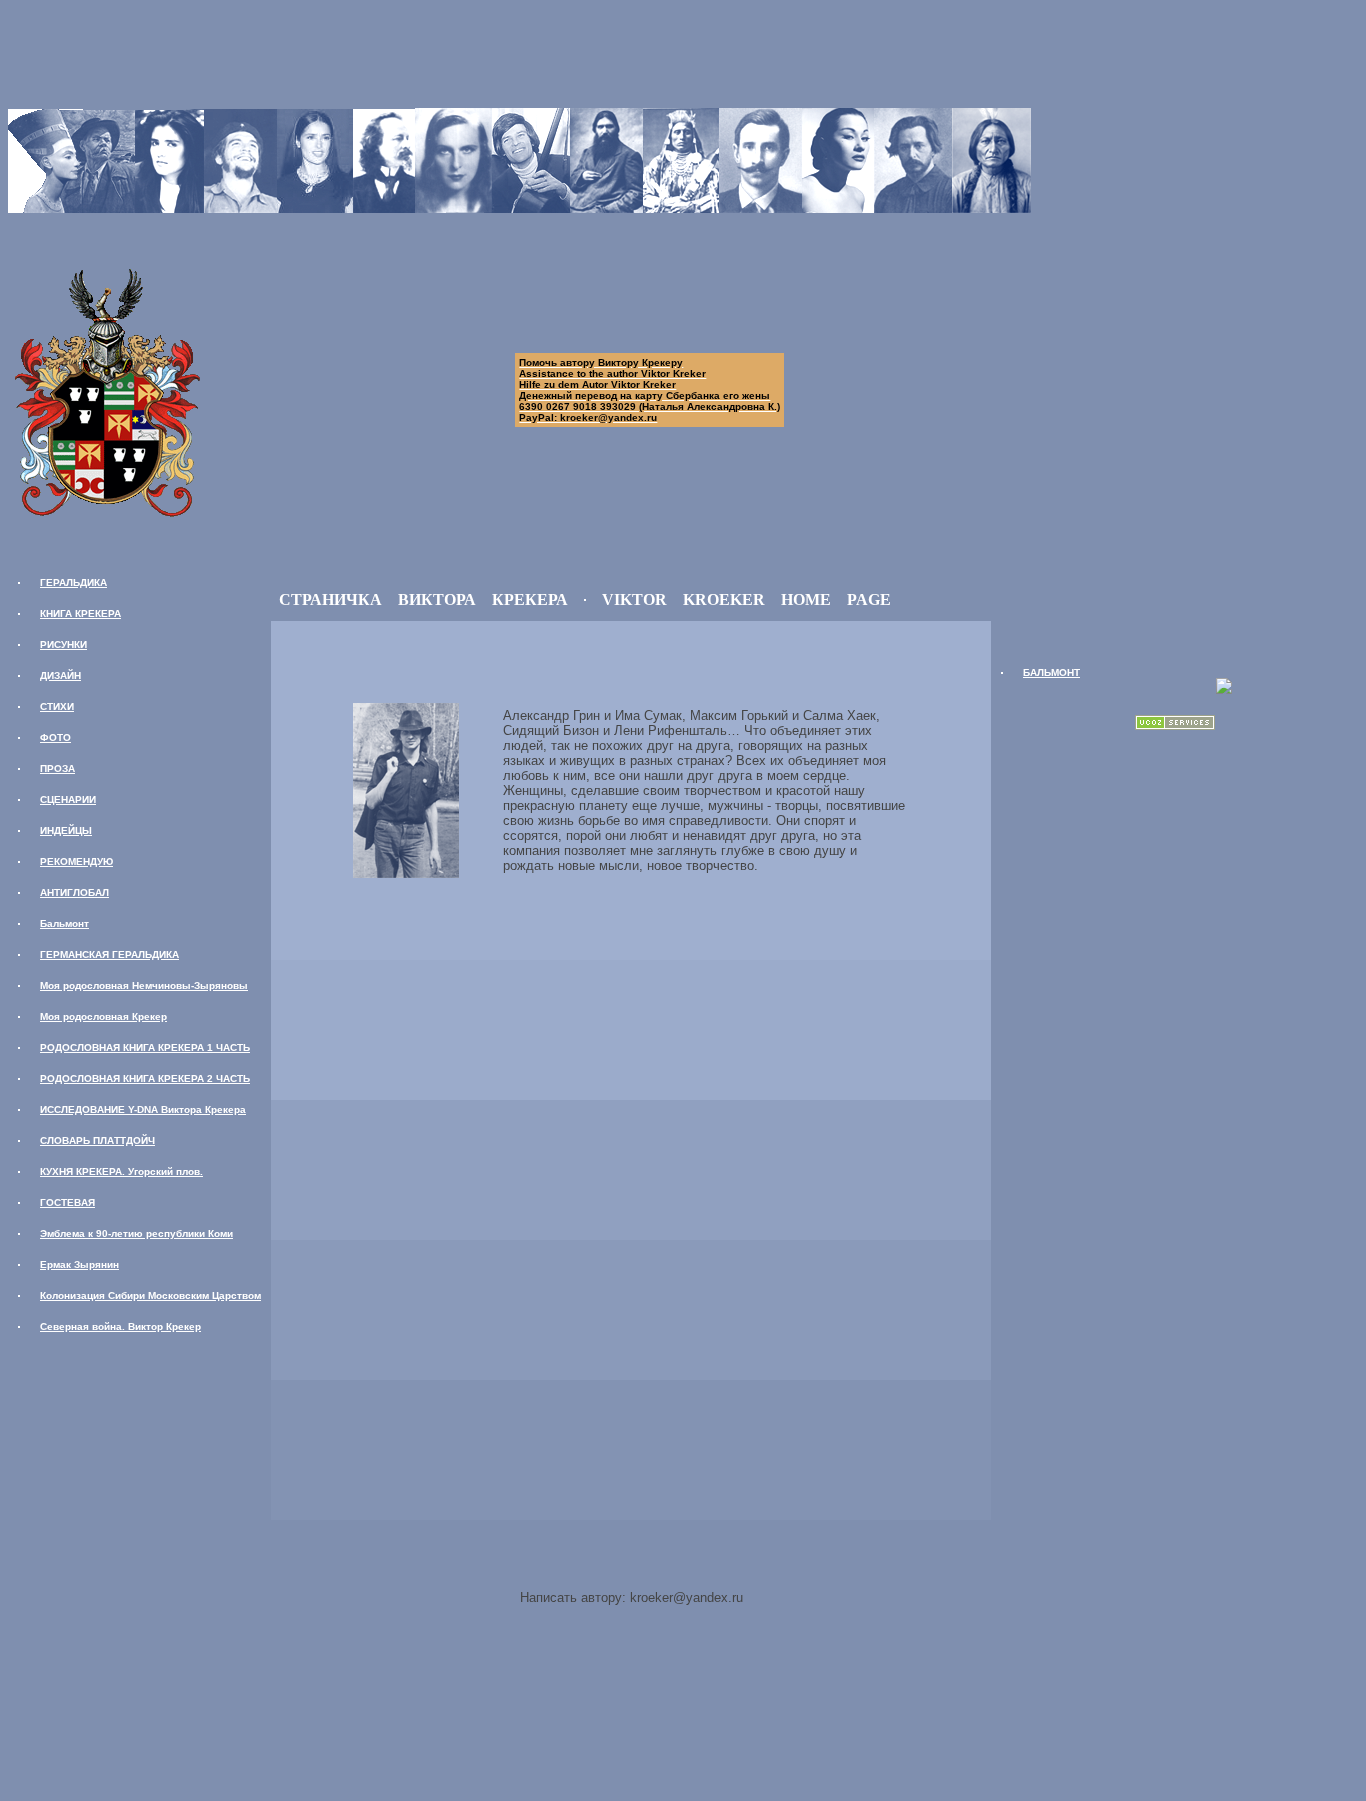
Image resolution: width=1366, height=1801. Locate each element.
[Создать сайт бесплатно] (1175, 724)
